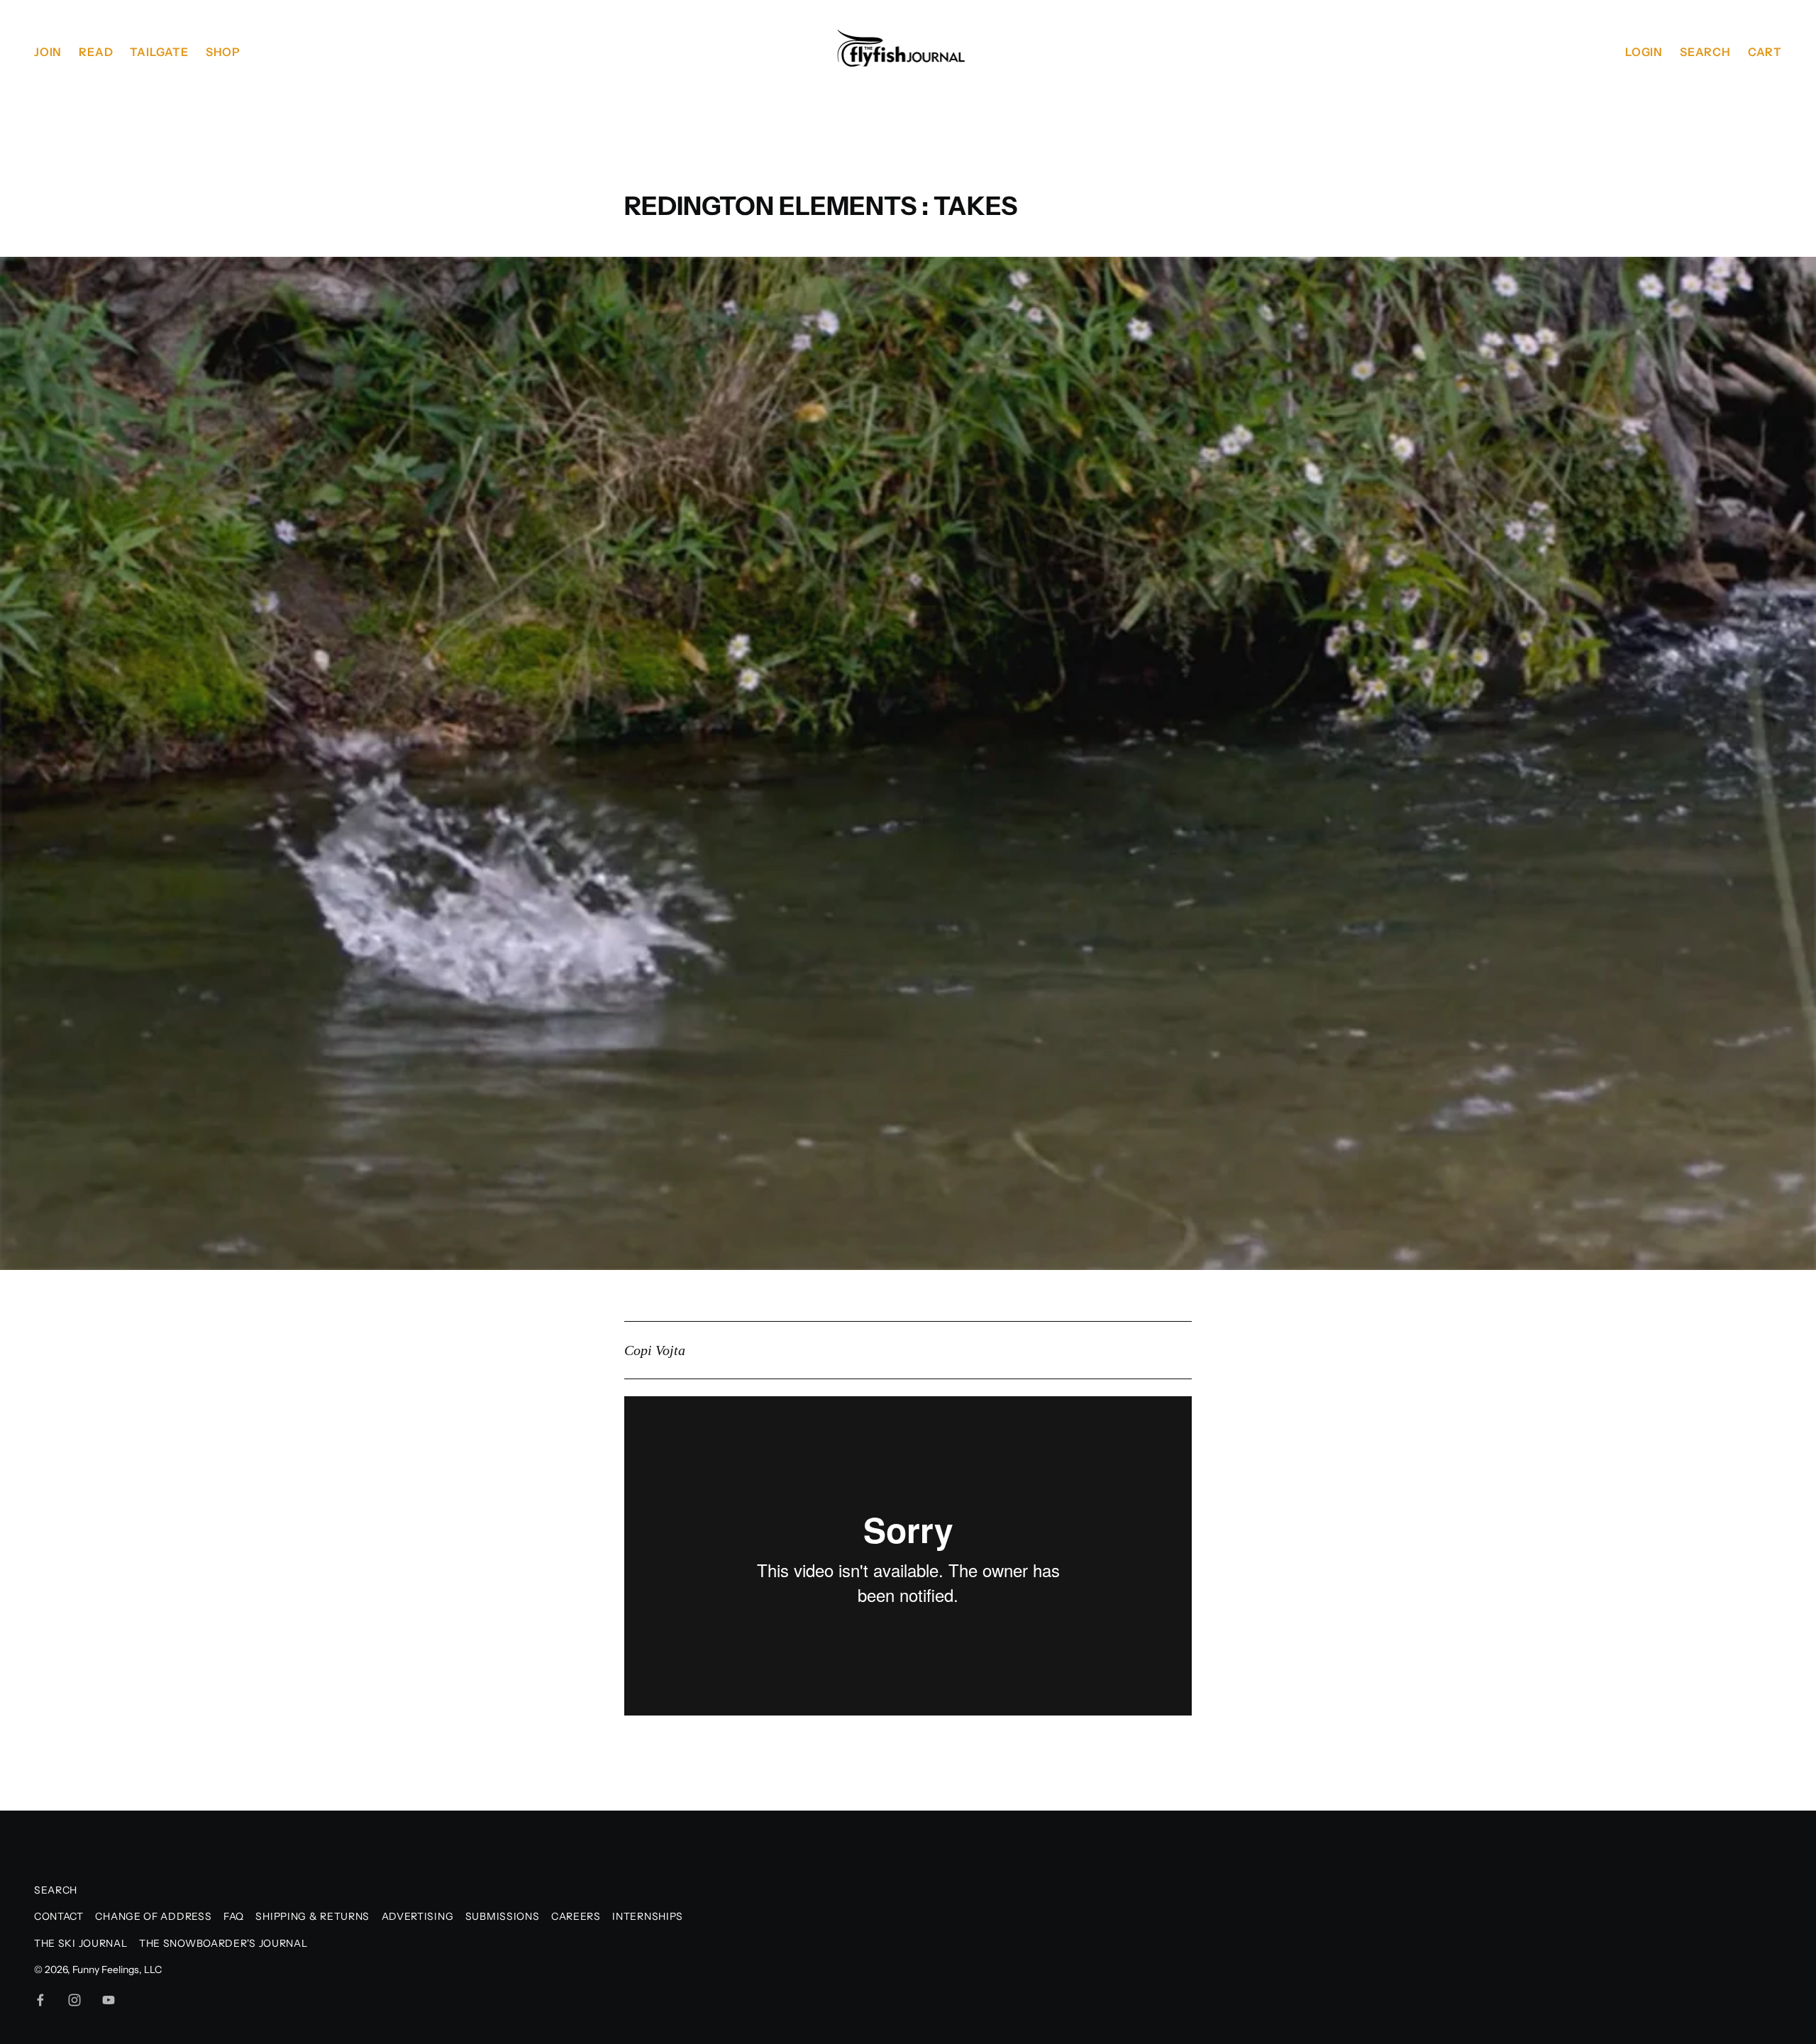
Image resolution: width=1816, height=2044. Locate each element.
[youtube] (109, 2000)
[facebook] (40, 2000)
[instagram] (74, 2000)
